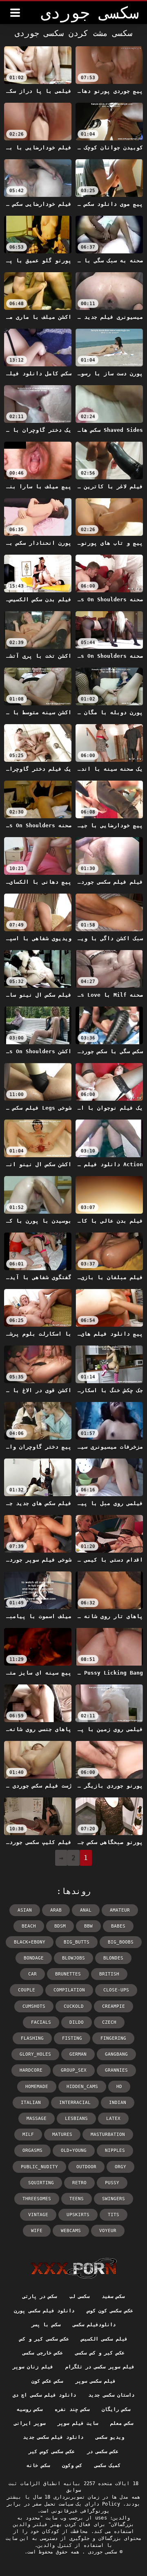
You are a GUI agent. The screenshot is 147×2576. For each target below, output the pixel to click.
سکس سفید (113, 2296)
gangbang (116, 2054)
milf (28, 2135)
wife (37, 2231)
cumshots (34, 2006)
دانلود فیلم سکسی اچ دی (44, 2395)
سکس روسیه (30, 2409)
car (32, 1974)
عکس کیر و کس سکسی (100, 2353)
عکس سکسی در (103, 2452)
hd (119, 2087)
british (109, 1974)
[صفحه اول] (74, 2268)
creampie (114, 2006)
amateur (120, 1910)
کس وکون (72, 2465)
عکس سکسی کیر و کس (44, 2339)
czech (109, 2022)
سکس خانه (38, 2465)
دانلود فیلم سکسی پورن (44, 2311)
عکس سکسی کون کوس (110, 2311)
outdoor (86, 2167)
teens (77, 2199)
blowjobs (73, 1958)
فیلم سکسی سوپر (96, 2381)
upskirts (78, 2215)
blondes (113, 1958)
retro (79, 2183)
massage (37, 2119)
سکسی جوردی (101, 2552)
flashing (32, 2038)
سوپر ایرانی (30, 2423)
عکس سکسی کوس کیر (52, 2452)
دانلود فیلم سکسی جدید (53, 2437)
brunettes (68, 1974)
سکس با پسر (46, 2325)
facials (41, 2022)
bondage (34, 1958)
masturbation (108, 2135)
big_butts (77, 1942)
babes (118, 1926)
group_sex (74, 2070)
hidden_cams (82, 2087)
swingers (114, 2199)
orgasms (32, 2150)
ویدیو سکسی (110, 2437)
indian (118, 2103)
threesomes (37, 2199)
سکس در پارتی (40, 2296)
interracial (75, 2103)
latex (113, 2119)
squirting (41, 2183)
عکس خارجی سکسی (43, 2353)
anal (86, 1910)
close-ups (116, 1990)
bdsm (60, 1926)
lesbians (76, 2119)
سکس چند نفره (72, 2409)
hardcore (31, 2070)
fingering (113, 2038)
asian (25, 1910)
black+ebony (30, 1942)
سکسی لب (79, 2296)
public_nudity (39, 2167)
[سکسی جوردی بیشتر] (15, 13)
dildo (77, 2022)
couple (27, 1990)
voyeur (108, 2231)
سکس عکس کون (47, 2381)
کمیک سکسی (107, 2465)
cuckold (74, 2006)
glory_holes (35, 2054)
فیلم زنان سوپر (33, 2367)
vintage (38, 2215)
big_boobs (121, 1942)
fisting (72, 2038)
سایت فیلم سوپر (78, 2423)
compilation (69, 1990)
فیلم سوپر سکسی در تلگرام (100, 2367)
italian (31, 2103)
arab (56, 1910)
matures (62, 2135)
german (78, 2054)
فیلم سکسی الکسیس (104, 2339)
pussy (112, 2183)
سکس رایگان (116, 2409)
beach (29, 1926)
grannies (116, 2070)
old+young (74, 2150)
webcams (71, 2231)
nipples (115, 2150)
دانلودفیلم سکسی (94, 2325)
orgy (120, 2167)
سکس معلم (122, 2423)
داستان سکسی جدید (111, 2395)
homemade (37, 2087)
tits (114, 2215)
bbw (88, 1926)
